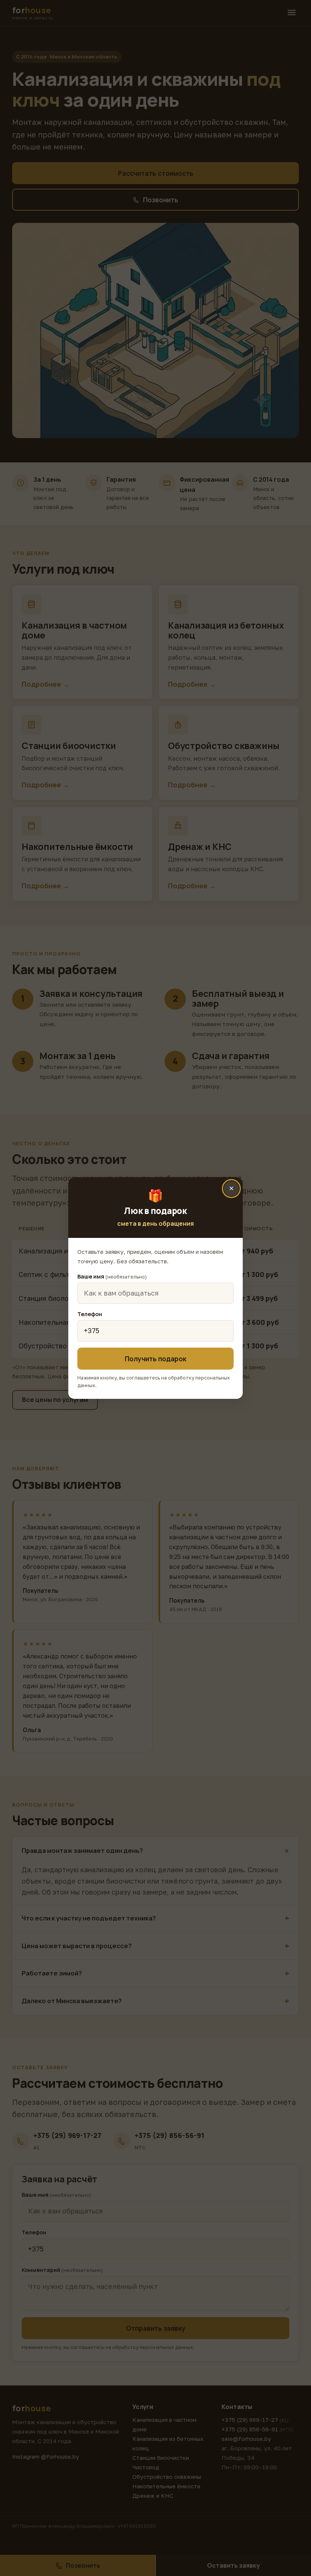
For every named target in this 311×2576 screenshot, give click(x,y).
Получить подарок (155, 1359)
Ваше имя (112, 1276)
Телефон (90, 1314)
